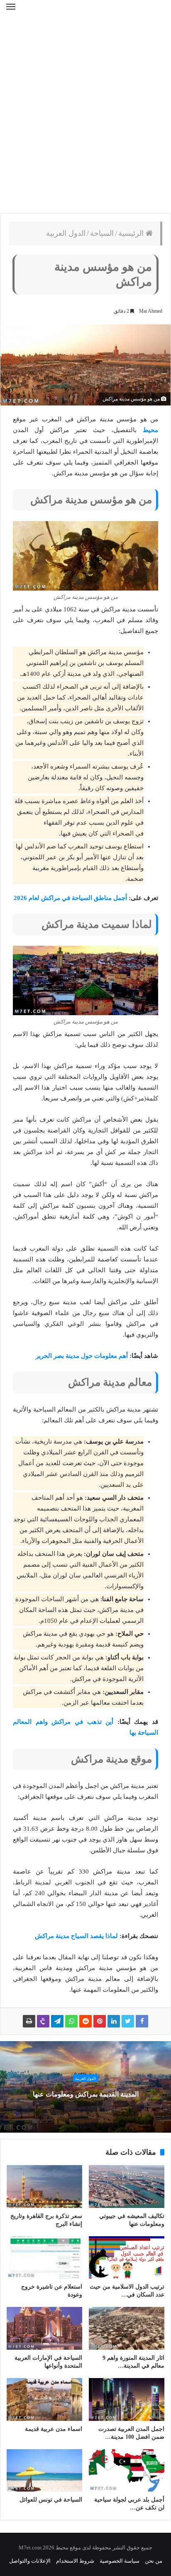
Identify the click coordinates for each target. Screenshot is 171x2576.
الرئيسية (132, 233)
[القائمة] (11, 12)
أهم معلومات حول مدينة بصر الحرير (82, 1356)
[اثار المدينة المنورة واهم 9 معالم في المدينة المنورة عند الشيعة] (127, 2328)
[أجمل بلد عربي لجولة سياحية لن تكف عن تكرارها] (127, 2471)
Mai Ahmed (151, 311)
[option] (85, 2087)
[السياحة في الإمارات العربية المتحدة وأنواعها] (44, 2328)
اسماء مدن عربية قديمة (54, 2429)
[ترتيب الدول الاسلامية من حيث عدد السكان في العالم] (127, 2257)
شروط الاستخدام (75, 2561)
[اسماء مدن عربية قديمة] (44, 2399)
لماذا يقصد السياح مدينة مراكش (76, 1936)
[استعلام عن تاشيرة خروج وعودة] (44, 2258)
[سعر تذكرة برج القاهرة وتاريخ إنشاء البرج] (44, 2187)
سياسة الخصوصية (120, 2561)
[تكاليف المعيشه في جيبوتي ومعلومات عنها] (127, 2187)
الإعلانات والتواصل (30, 2561)
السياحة (102, 233)
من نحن (154, 2561)
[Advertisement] (85, 119)
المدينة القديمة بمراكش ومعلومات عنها (86, 2094)
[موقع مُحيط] (85, 12)
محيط (150, 430)
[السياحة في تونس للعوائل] (44, 2471)
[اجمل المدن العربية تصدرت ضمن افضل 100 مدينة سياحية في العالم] (127, 2399)
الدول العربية (66, 233)
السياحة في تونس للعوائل (51, 2500)
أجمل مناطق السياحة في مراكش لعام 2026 (70, 898)
